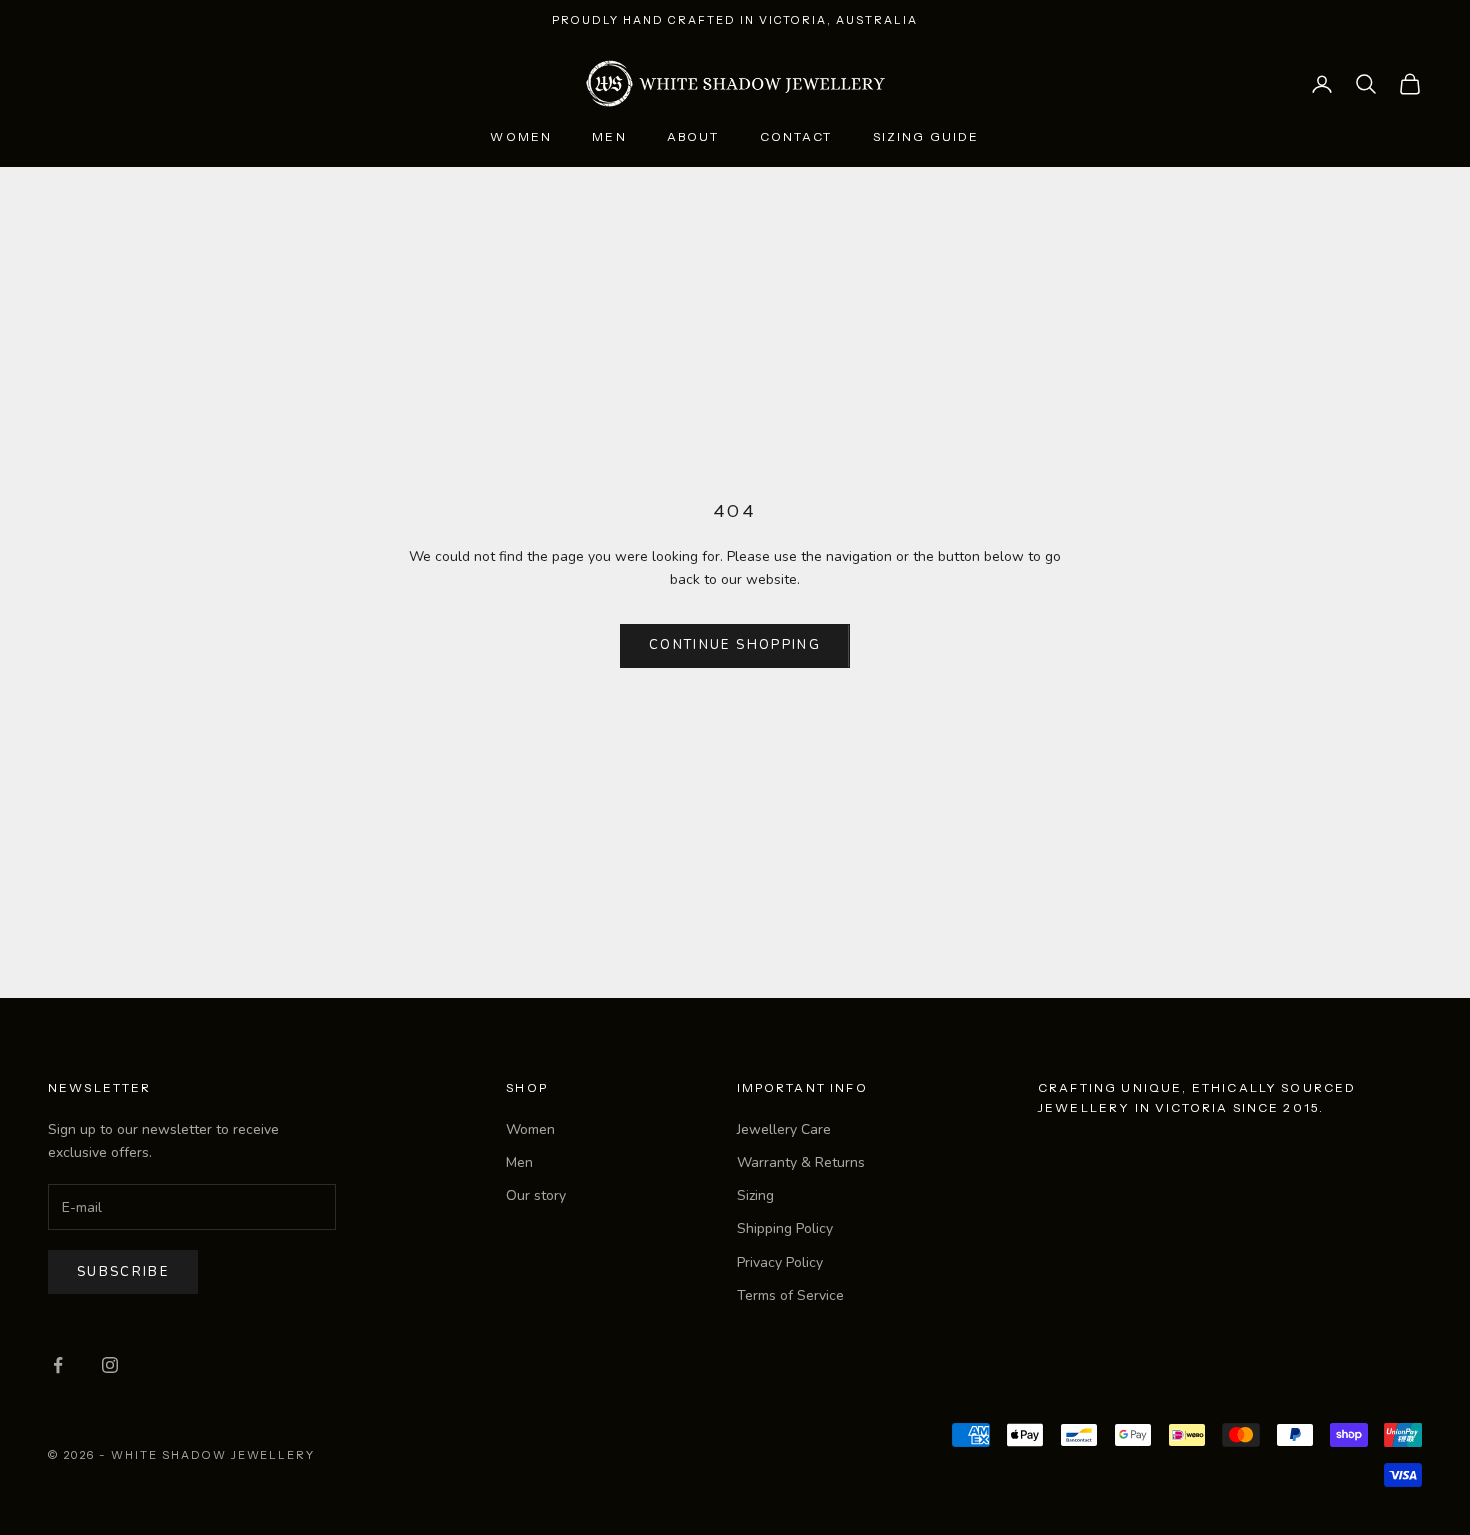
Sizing (755, 1195)
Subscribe (123, 1272)
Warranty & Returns (801, 1162)
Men (609, 136)
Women (521, 136)
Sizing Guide (926, 136)
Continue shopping (735, 645)
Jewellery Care (784, 1129)
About (693, 136)
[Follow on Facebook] (58, 1365)
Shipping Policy (785, 1228)
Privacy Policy (780, 1262)
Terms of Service (790, 1295)
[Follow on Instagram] (110, 1365)
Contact (796, 136)
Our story (536, 1195)
